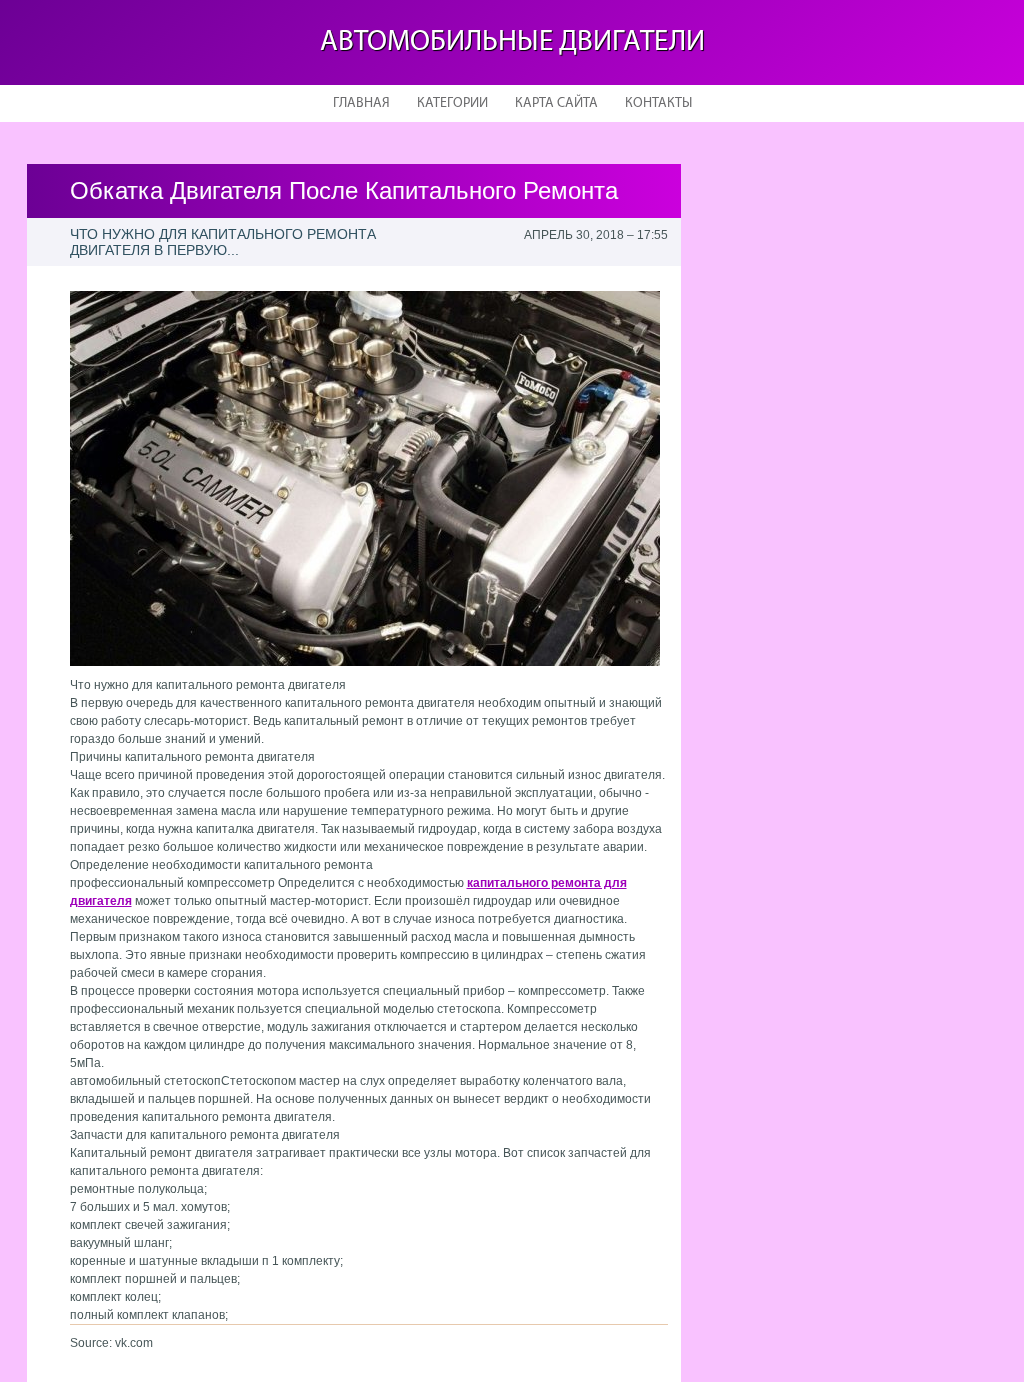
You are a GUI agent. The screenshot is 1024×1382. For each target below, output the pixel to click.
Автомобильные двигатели (512, 42)
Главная (361, 103)
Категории (452, 103)
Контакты (658, 103)
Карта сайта (556, 103)
